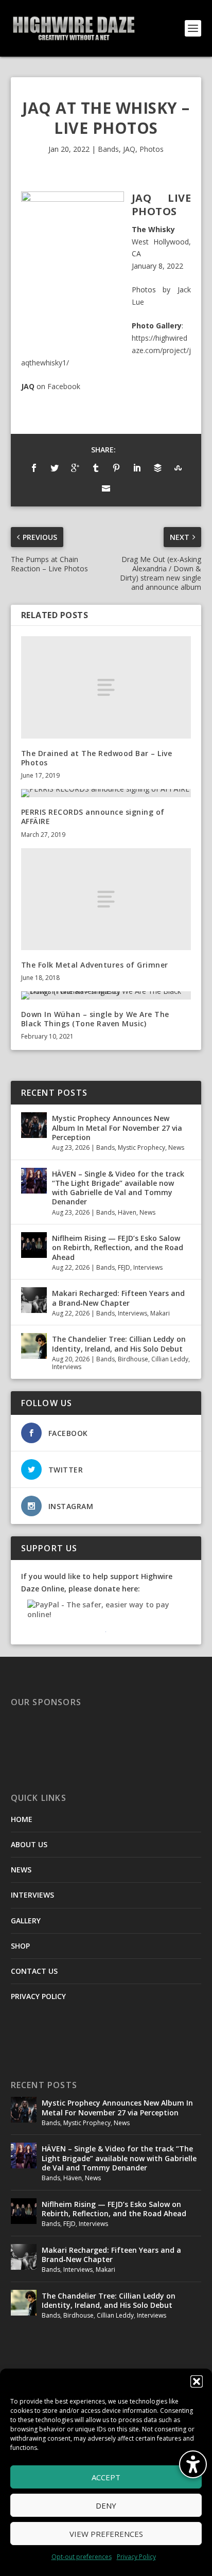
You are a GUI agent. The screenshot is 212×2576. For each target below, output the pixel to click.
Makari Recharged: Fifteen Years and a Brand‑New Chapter (118, 1298)
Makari (160, 1313)
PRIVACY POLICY (38, 1996)
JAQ (129, 149)
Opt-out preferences (82, 2557)
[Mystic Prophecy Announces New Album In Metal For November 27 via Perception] (34, 1125)
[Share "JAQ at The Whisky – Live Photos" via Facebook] (34, 468)
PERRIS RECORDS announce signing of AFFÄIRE (93, 817)
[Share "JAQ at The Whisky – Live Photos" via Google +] (75, 468)
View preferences (106, 2534)
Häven (127, 1212)
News (176, 1147)
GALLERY (26, 1921)
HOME (22, 1819)
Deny (106, 2505)
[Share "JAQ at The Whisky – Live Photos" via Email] (106, 488)
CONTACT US (34, 1971)
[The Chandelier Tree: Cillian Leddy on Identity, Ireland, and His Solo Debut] (34, 1346)
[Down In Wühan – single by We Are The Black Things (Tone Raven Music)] (106, 995)
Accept (106, 2477)
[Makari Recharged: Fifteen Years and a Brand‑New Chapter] (34, 1300)
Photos (152, 149)
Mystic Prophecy (142, 1147)
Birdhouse (133, 1359)
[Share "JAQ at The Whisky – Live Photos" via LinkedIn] (137, 468)
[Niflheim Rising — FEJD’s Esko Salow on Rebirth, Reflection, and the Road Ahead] (34, 1245)
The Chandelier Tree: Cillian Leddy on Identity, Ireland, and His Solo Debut (119, 1344)
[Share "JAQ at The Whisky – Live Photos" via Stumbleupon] (178, 468)
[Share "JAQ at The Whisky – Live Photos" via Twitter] (55, 468)
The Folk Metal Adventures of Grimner (95, 965)
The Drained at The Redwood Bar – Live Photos (97, 758)
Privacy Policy (136, 2557)
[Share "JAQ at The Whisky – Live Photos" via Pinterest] (116, 468)
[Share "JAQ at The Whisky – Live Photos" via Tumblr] (96, 468)
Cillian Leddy (170, 1359)
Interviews (148, 1267)
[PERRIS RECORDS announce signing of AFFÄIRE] (106, 793)
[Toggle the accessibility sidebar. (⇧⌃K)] (193, 2464)
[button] (197, 2381)
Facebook (64, 386)
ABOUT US (29, 1844)
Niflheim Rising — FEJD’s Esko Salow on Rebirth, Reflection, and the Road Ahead (118, 1247)
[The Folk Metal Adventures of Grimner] (106, 899)
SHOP (20, 1946)
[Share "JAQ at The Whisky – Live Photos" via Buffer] (157, 468)
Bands (108, 149)
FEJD (124, 1267)
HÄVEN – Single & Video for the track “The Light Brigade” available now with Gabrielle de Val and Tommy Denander (118, 1188)
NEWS (21, 1870)
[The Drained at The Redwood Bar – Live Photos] (106, 687)
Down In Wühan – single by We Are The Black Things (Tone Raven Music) (95, 1019)
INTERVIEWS (32, 1895)
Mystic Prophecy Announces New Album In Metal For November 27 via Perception (117, 1127)
